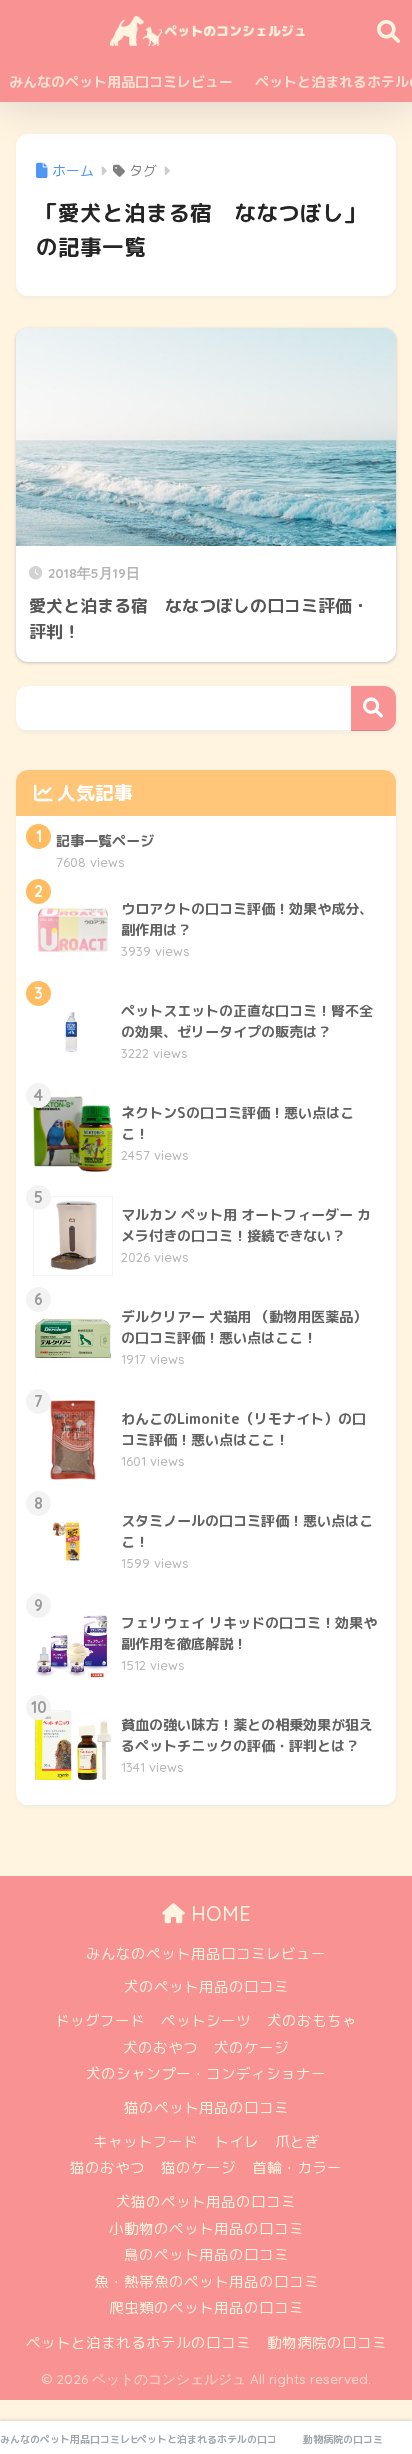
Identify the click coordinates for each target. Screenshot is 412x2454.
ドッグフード (100, 2020)
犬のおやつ (160, 2047)
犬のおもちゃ (312, 2020)
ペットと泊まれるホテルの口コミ (138, 2342)
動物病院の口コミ (327, 2342)
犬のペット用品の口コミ (206, 1986)
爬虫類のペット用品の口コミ (206, 2307)
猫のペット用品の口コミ (206, 2107)
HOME (218, 1913)
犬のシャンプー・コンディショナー (206, 2073)
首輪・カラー (297, 2167)
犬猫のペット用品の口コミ (206, 2201)
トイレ (236, 2141)
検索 (373, 708)
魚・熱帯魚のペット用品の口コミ (206, 2281)
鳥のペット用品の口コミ (206, 2254)
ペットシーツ (206, 2020)
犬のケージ (251, 2047)
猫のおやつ (107, 2167)
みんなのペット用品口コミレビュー (121, 81)
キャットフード (145, 2141)
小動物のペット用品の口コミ (206, 2228)
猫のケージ (198, 2167)
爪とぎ (297, 2141)
